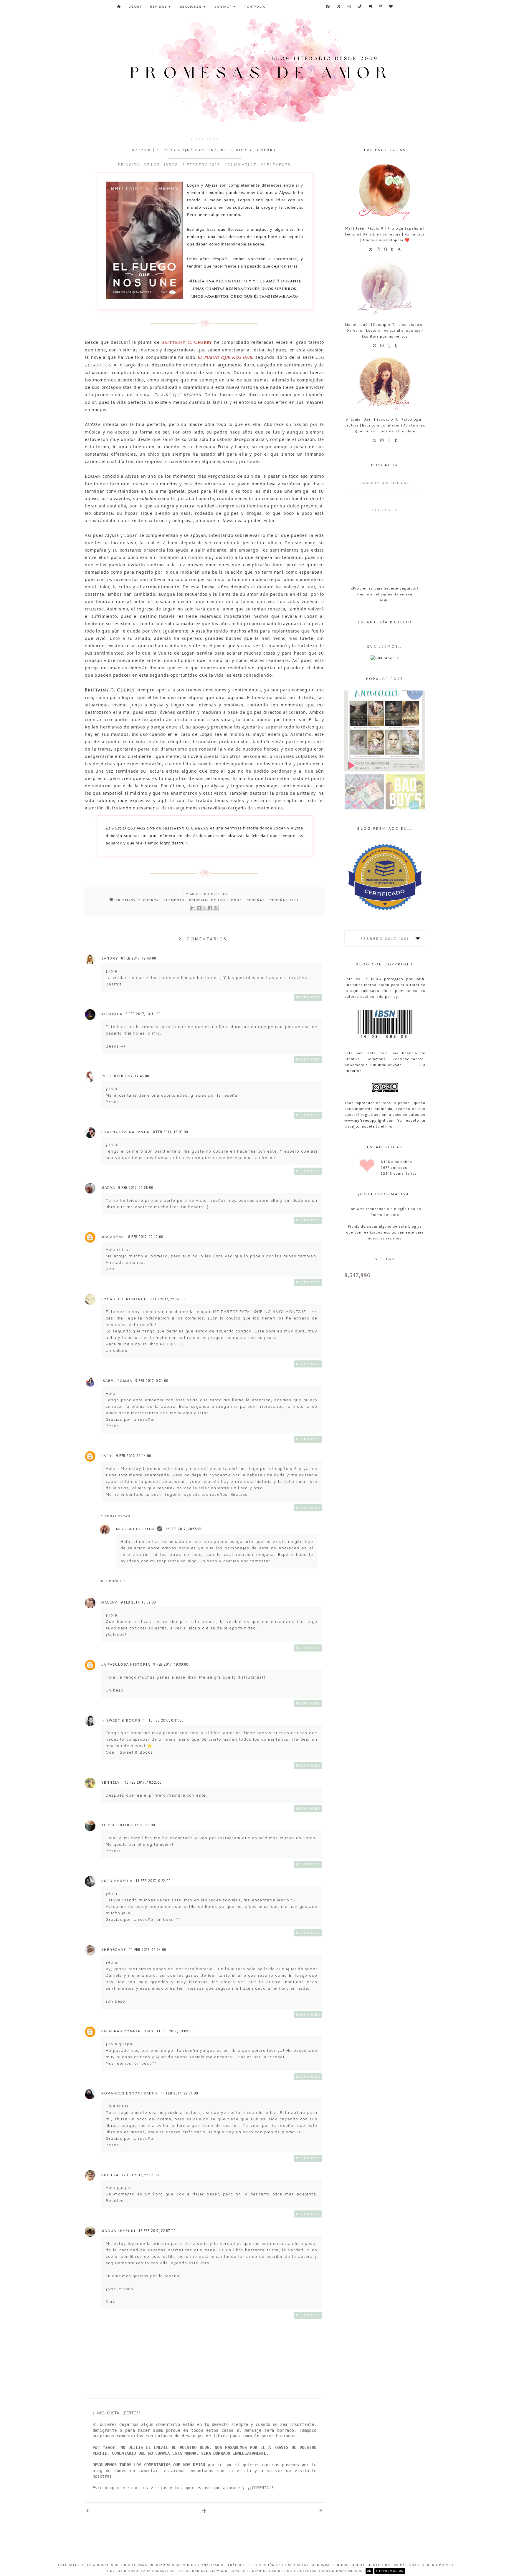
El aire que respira (178, 395)
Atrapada (112, 1014)
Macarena (113, 1237)
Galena (110, 1602)
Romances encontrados (130, 2093)
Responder (308, 997)
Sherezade (114, 1950)
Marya (108, 1188)
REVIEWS (161, 7)
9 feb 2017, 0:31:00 (152, 1381)
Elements (175, 900)
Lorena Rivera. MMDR (126, 1132)
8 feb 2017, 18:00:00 (170, 1132)
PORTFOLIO (255, 7)
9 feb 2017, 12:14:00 (134, 1456)
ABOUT (136, 7)
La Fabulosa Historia (126, 1664)
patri (107, 1456)
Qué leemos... (385, 646)
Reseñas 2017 (284, 900)
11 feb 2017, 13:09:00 (175, 2031)
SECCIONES (193, 7)
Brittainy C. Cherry (138, 900)
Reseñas (257, 900)
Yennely (111, 1782)
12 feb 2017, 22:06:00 (140, 2175)
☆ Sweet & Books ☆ (123, 1720)
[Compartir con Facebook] (210, 908)
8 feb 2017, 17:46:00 (132, 1076)
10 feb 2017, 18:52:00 (143, 1782)
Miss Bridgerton (136, 1529)
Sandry (110, 958)
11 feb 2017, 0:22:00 (153, 1881)
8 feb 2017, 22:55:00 (167, 1299)
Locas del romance (124, 1299)
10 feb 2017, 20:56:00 (136, 1825)
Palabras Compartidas (127, 2031)
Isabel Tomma (117, 1381)
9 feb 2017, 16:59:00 (138, 1602)
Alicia (108, 1825)
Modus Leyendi (118, 2231)
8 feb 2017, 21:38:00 (136, 1188)
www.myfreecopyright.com (370, 1120)
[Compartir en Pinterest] (216, 908)
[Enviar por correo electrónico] (193, 908)
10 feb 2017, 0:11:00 (166, 1720)
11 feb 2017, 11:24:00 (148, 1950)
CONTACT (225, 7)
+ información (390, 2571)
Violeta (110, 2175)
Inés (106, 1076)
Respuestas (118, 1516)
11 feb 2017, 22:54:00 (179, 2093)
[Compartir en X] (204, 908)
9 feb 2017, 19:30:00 (171, 1664)
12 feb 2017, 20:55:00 (184, 1529)
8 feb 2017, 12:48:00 (139, 958)
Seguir (385, 600)
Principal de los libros (216, 900)
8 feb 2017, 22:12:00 (146, 1237)
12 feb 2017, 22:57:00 (157, 2231)
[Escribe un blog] (199, 908)
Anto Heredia (117, 1881)
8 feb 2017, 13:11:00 (143, 1014)
